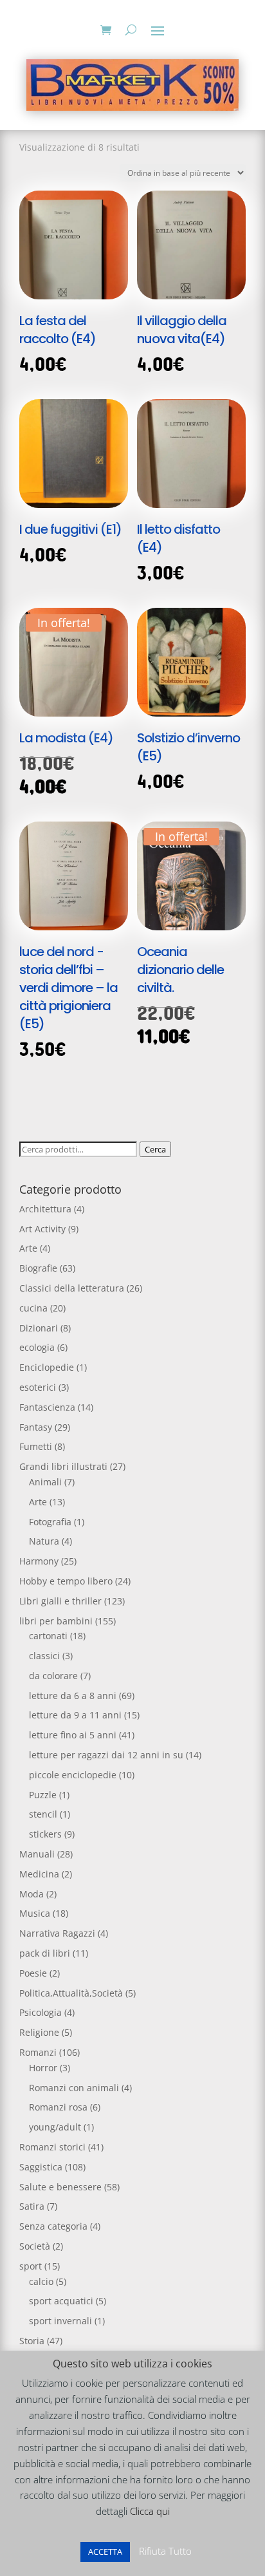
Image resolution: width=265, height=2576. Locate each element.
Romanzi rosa (58, 2107)
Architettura (45, 1209)
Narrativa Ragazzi (57, 1933)
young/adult (55, 2127)
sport (31, 2266)
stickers (45, 1834)
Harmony (39, 1561)
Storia (32, 2341)
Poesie (33, 1973)
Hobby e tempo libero (66, 1581)
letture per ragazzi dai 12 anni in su (106, 1755)
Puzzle (43, 1795)
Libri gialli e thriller (60, 1601)
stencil (43, 1814)
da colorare (53, 1676)
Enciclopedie (47, 1367)
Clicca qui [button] (150, 2511)
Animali (45, 1482)
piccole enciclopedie (73, 1775)
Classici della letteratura (72, 1288)
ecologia (37, 1347)
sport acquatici (61, 2301)
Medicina (39, 1874)
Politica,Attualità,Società (71, 1993)
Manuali (37, 1854)
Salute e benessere (60, 2187)
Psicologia (41, 2012)
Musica (35, 1913)
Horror (43, 2068)
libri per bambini (56, 1621)
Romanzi (38, 2052)
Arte (28, 1248)
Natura (44, 1541)
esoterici (38, 1387)
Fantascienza (47, 1407)
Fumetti (36, 1446)
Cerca (155, 1149)
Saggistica (41, 2167)
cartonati (48, 1636)
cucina (33, 1308)
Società (35, 2246)
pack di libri (45, 1953)
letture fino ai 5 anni (73, 1735)
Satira (32, 2206)
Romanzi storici (52, 2147)
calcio (41, 2281)
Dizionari (39, 1328)
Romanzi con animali (74, 2088)
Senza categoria (53, 2226)
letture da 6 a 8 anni (73, 1696)
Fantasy (36, 1427)
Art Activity (42, 1229)
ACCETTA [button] (105, 2552)
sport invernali (60, 2321)
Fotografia (50, 1522)
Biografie (38, 1268)
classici (44, 1656)
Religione (39, 2032)
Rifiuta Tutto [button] (165, 2551)
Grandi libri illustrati (63, 1466)
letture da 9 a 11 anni (75, 1715)
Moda (32, 1894)
